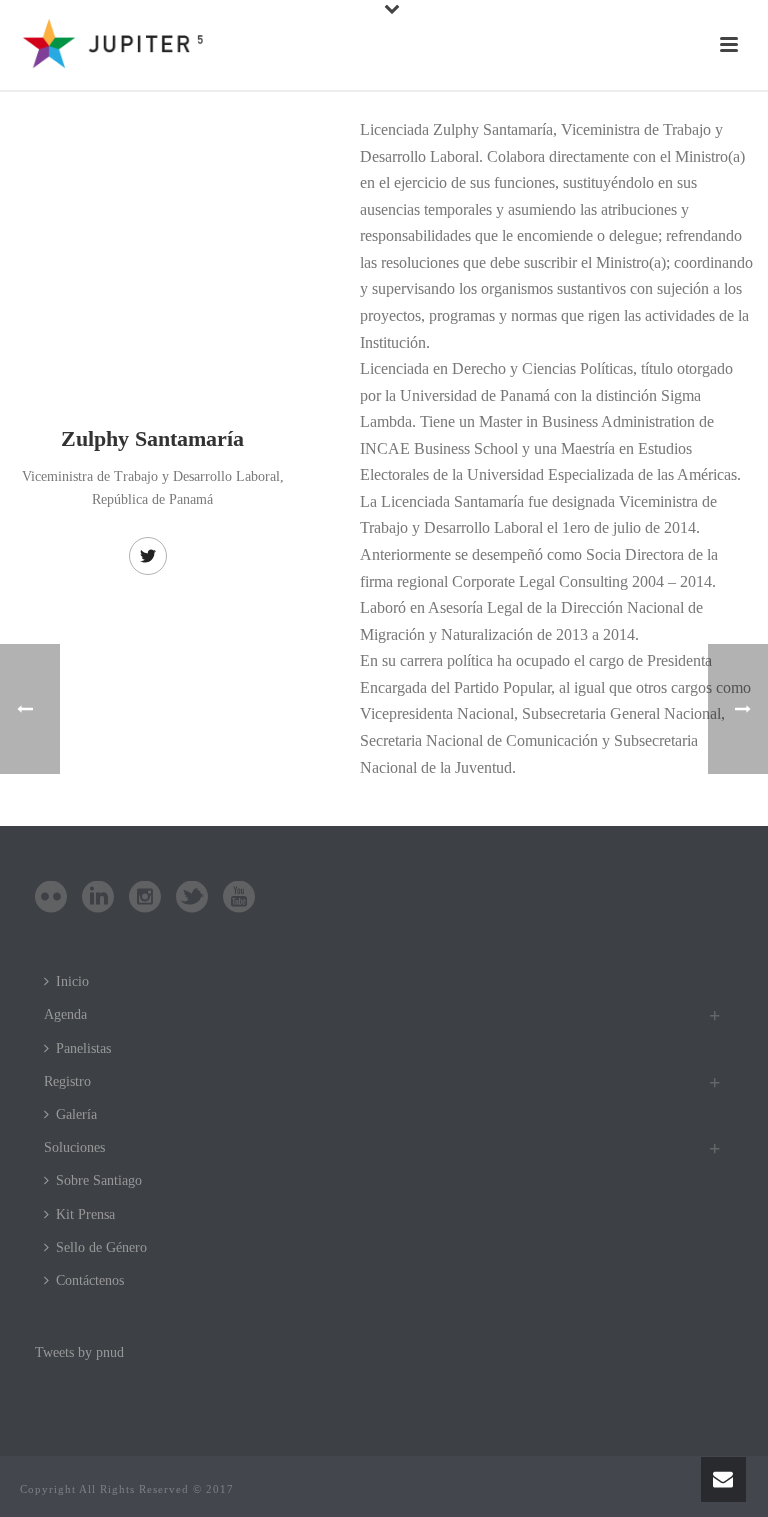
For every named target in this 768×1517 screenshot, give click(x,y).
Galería (76, 1114)
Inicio (72, 981)
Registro (67, 1081)
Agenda (65, 1014)
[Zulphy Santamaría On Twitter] (148, 556)
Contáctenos (90, 1280)
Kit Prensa (85, 1214)
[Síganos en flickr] (51, 898)
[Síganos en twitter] (192, 898)
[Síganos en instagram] (145, 898)
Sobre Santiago (99, 1180)
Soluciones (74, 1147)
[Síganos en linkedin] (98, 898)
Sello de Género (101, 1247)
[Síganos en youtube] (239, 898)
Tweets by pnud (79, 1352)
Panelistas (83, 1048)
